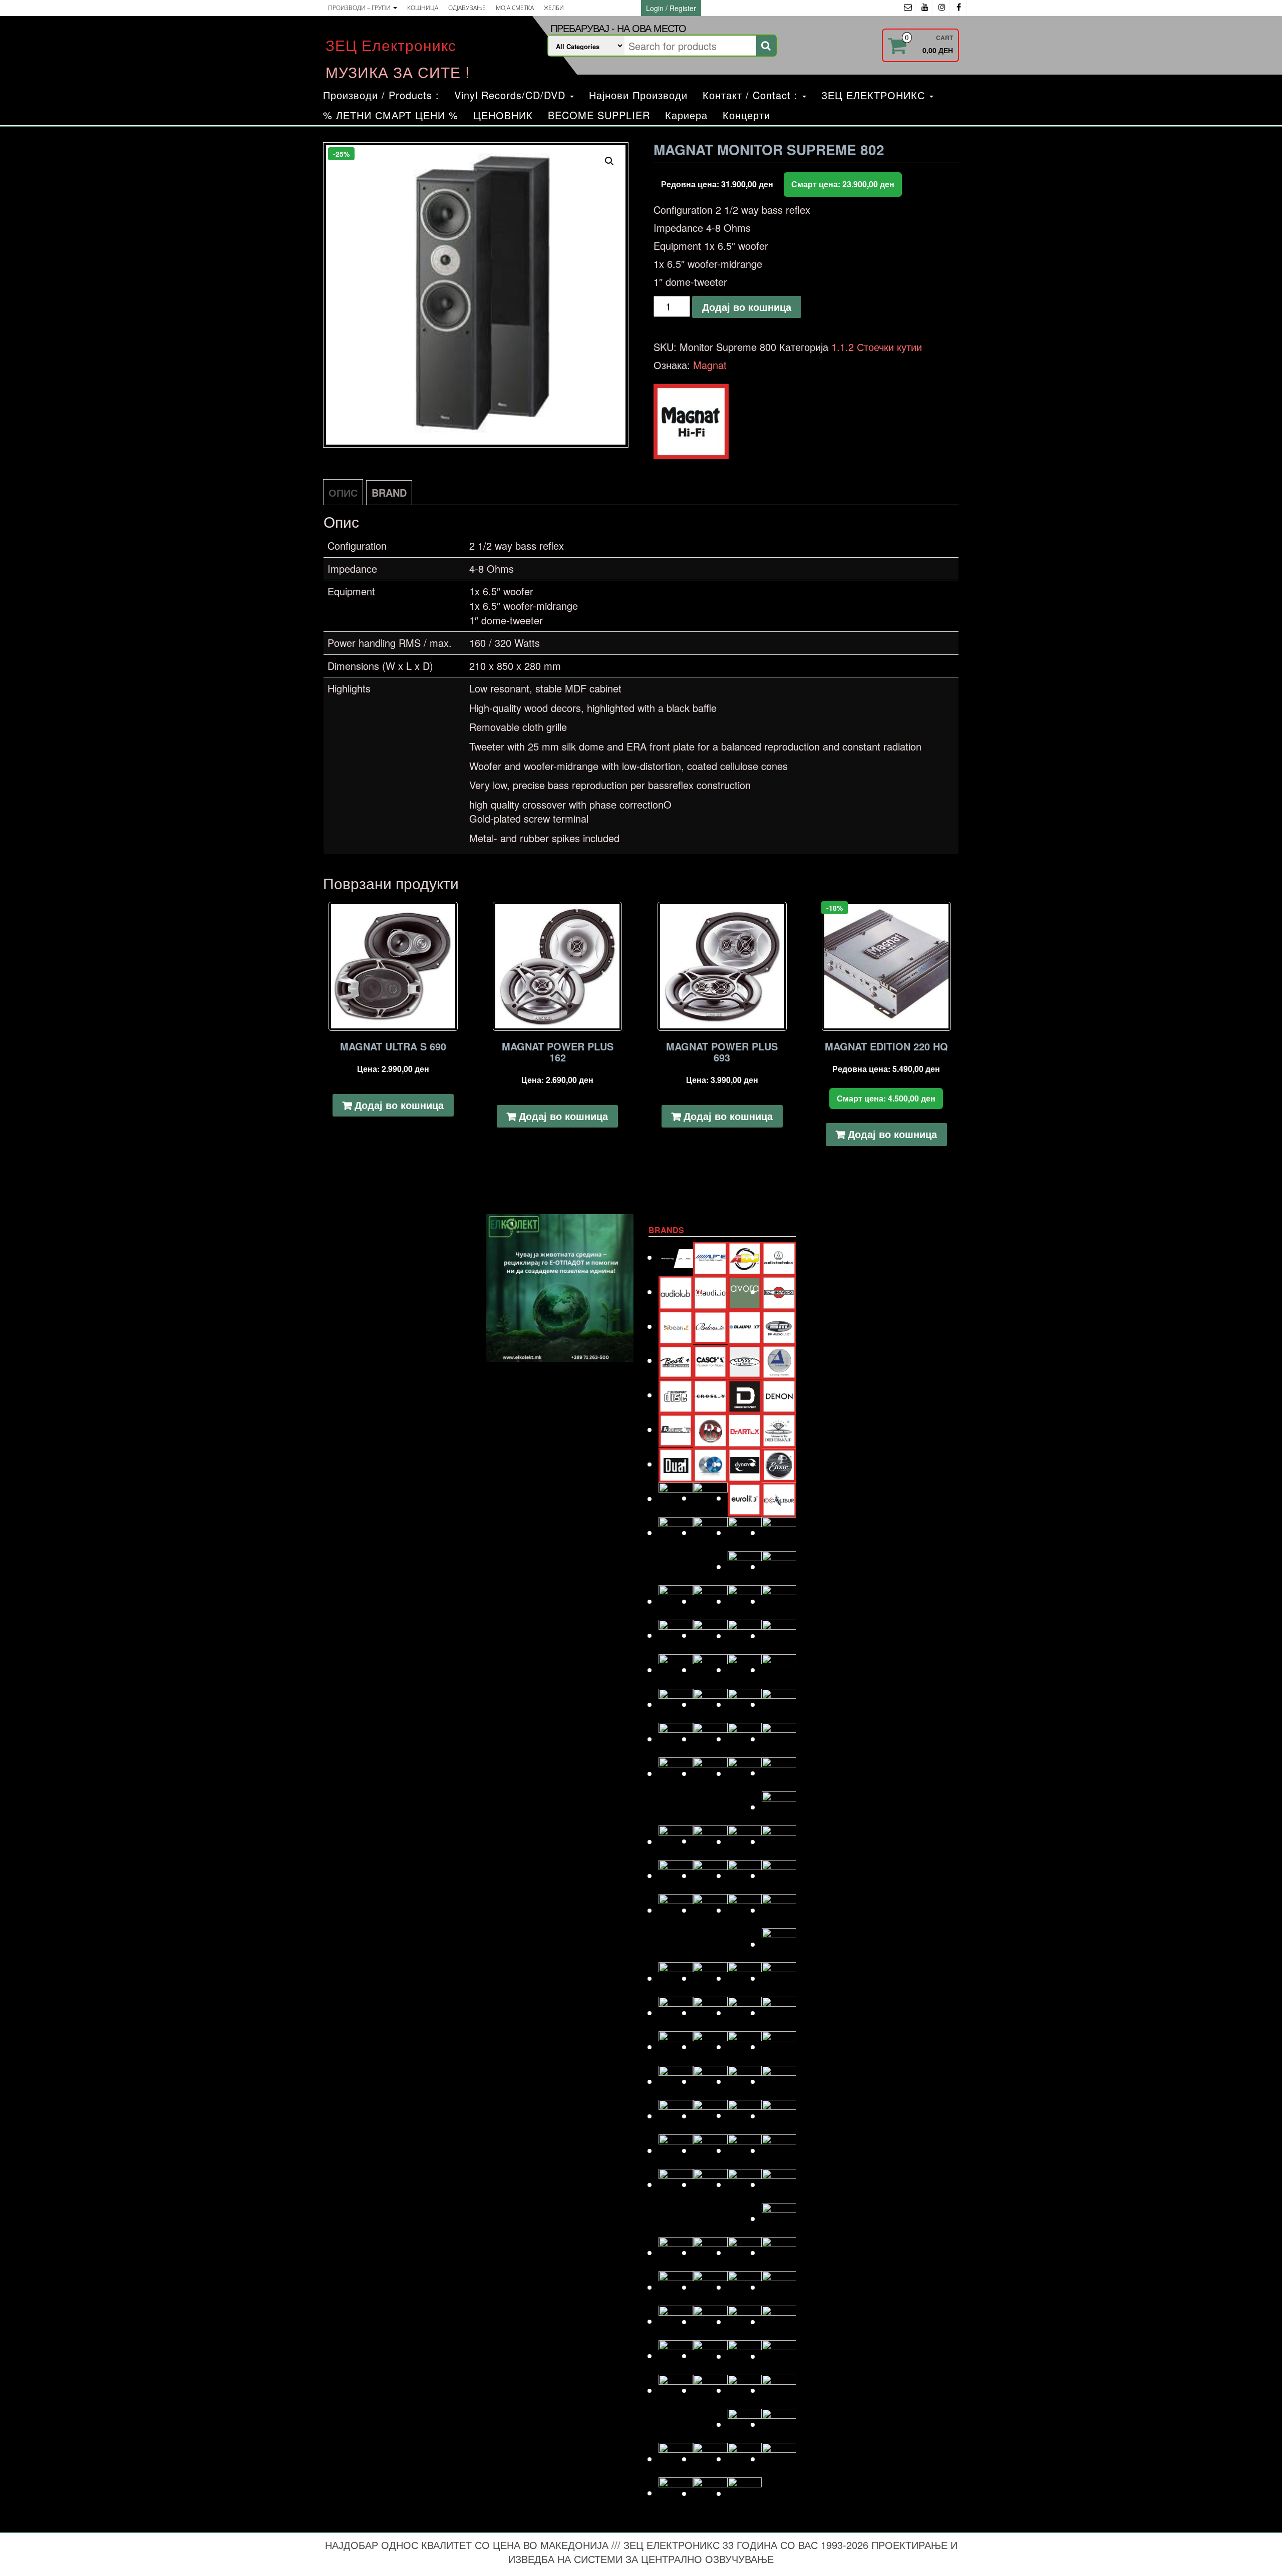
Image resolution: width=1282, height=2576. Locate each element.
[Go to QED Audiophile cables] (676, 2150)
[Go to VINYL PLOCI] (779, 2424)
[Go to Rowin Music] (779, 2218)
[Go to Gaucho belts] (745, 1566)
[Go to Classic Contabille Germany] (745, 1360)
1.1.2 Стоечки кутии (877, 347)
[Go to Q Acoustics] (779, 2116)
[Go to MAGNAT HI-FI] (745, 1875)
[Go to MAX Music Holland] (676, 1910)
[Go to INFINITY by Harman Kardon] (745, 1670)
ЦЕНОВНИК (503, 115)
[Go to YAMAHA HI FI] (710, 2493)
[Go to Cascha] (710, 1360)
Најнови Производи (638, 95)
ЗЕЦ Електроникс (391, 45)
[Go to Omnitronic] (676, 2047)
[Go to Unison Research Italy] (745, 2390)
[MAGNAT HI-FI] (691, 422)
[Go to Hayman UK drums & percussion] (710, 1635)
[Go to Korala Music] (779, 1773)
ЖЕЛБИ (554, 8)
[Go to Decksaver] (745, 1395)
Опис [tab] (343, 492)
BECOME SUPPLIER (599, 115)
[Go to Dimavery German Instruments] (676, 1429)
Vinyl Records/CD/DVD (512, 95)
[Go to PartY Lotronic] (676, 2081)
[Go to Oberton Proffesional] (745, 2012)
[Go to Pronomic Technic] (745, 2115)
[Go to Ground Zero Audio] (710, 1601)
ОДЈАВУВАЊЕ (467, 8)
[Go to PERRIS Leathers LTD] (710, 2081)
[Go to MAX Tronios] (710, 1910)
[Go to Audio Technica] (779, 1257)
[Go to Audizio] (710, 1292)
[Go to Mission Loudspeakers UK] (676, 1978)
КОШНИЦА (423, 8)
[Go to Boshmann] (779, 1326)
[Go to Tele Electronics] (676, 2390)
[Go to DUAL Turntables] (676, 1464)
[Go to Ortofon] (745, 2047)
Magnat (710, 365)
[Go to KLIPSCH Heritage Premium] (745, 1773)
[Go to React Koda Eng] (710, 2150)
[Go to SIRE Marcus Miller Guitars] (745, 2287)
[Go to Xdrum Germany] (676, 2493)
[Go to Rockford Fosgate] (676, 2184)
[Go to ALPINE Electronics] (710, 1257)
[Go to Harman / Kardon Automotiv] (779, 1601)
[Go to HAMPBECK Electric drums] (745, 1601)
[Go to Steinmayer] (710, 2321)
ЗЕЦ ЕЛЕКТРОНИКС (875, 95)
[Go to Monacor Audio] (710, 1978)
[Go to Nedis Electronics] (710, 2012)
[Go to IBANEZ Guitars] (676, 1670)
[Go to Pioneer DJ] (779, 2081)
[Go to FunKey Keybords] (745, 1532)
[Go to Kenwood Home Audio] (676, 1773)
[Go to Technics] (779, 2356)
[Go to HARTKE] (676, 1635)
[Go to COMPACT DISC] (676, 1395)
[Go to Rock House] (779, 2150)
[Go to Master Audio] (779, 1875)
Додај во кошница (747, 307)
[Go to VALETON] (779, 2390)
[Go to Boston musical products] (676, 1360)
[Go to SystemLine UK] (745, 2321)
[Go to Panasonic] (779, 2047)
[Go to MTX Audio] (779, 1978)
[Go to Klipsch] (710, 1773)
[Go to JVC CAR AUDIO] (710, 1739)
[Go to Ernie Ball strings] (710, 1498)
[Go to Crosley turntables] (710, 1395)
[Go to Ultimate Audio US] (710, 2390)
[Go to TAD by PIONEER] (779, 2321)
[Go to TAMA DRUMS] (710, 2355)
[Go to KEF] (779, 1739)
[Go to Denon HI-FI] (779, 1395)
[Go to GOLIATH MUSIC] (676, 1601)
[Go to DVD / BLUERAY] (710, 1464)
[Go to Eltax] (676, 1498)
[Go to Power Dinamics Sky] (710, 2116)
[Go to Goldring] (779, 1566)
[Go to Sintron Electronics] (710, 2287)
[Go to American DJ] (745, 1257)
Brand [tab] (389, 492)
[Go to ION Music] (676, 1704)
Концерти (746, 115)
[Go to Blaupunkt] (745, 1326)
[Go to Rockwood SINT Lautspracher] (745, 2184)
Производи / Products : (381, 95)
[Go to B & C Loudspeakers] (779, 1292)
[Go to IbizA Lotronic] (710, 1670)
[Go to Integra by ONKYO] (779, 1670)
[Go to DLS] (710, 1429)
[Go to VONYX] (676, 2459)
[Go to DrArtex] (745, 1429)
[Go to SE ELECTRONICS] (745, 2252)
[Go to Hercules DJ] (779, 1635)
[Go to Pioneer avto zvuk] (745, 2081)
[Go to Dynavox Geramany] (745, 1464)
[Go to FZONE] (779, 1532)
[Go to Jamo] (710, 1704)
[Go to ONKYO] (710, 2047)
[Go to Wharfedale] (745, 2459)
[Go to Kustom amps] (779, 1807)
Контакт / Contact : (752, 95)
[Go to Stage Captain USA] (676, 2321)
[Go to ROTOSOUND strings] (779, 2184)
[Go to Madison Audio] (676, 1875)
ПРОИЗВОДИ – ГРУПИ (360, 8)
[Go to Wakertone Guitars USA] (710, 2459)
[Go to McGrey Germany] (779, 1910)
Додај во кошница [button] (399, 1105)
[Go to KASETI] (745, 1739)
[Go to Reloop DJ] (745, 2150)
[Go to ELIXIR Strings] (779, 1464)
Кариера (686, 115)
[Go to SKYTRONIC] (779, 2287)
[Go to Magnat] (710, 1875)
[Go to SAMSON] (710, 2252)
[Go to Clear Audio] (779, 1361)
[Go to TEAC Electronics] (745, 2356)
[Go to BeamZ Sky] (676, 1326)
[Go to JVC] (676, 1739)
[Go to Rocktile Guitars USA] (710, 2184)
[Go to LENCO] (676, 1841)
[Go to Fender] (676, 1532)
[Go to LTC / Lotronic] (745, 1841)
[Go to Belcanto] (710, 1326)
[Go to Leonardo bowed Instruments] (710, 1841)
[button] (609, 161)
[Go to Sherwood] (779, 2252)
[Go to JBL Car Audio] (779, 1704)
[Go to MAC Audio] (779, 1841)
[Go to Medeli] (779, 1944)
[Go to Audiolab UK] (676, 1292)
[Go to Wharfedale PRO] (779, 2459)
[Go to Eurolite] (745, 1498)
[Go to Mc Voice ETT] (745, 1910)
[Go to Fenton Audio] (710, 1532)
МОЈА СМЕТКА (515, 8)
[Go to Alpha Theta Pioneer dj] (676, 1257)
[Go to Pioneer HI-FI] (676, 2116)
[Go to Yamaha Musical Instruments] (745, 2493)
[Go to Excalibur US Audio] (779, 1498)
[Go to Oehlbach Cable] (779, 2012)
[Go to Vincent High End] (745, 2424)
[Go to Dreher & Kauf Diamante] (779, 1429)
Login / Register (671, 8)
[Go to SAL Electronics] (676, 2252)
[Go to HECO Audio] (745, 1635)
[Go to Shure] (676, 2287)
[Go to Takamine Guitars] (676, 2355)
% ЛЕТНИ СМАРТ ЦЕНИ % (391, 115)
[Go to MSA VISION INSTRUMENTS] (745, 1978)
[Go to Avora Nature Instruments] (745, 1292)
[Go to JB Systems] (745, 1704)
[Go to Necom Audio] (676, 2012)
